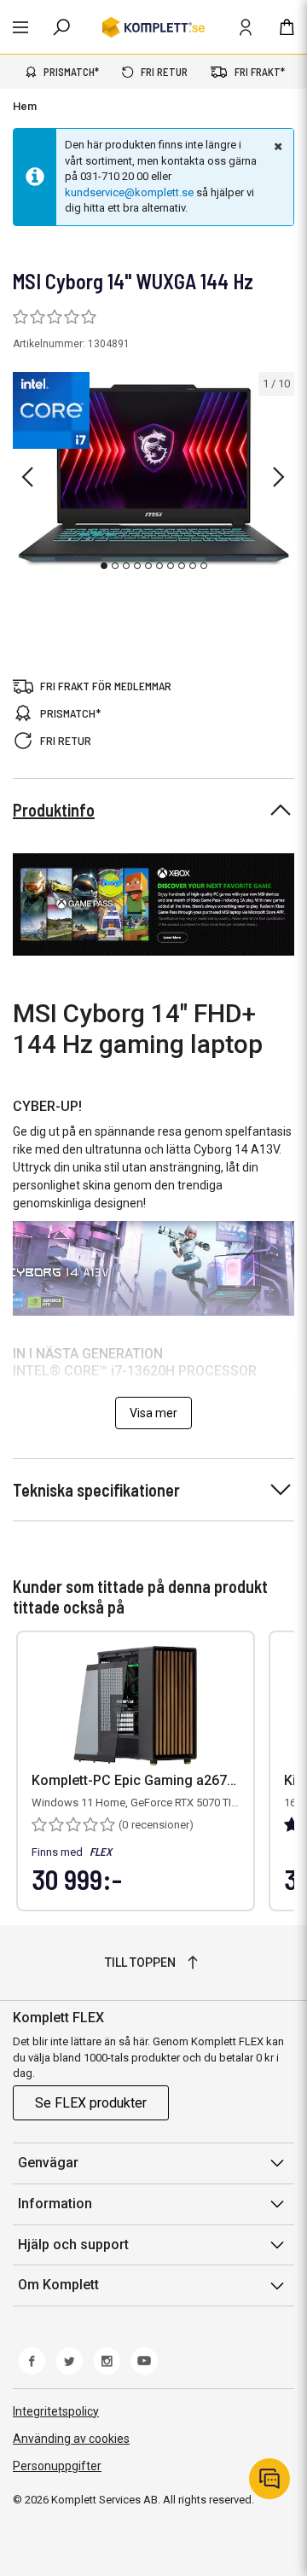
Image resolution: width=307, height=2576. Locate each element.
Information (55, 2204)
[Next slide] (279, 477)
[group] (153, 475)
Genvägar (48, 2163)
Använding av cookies (71, 2439)
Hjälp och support (73, 2245)
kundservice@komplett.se (129, 192)
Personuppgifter (57, 2466)
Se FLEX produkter (91, 2103)
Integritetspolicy (56, 2411)
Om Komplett (58, 2285)
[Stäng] (276, 146)
